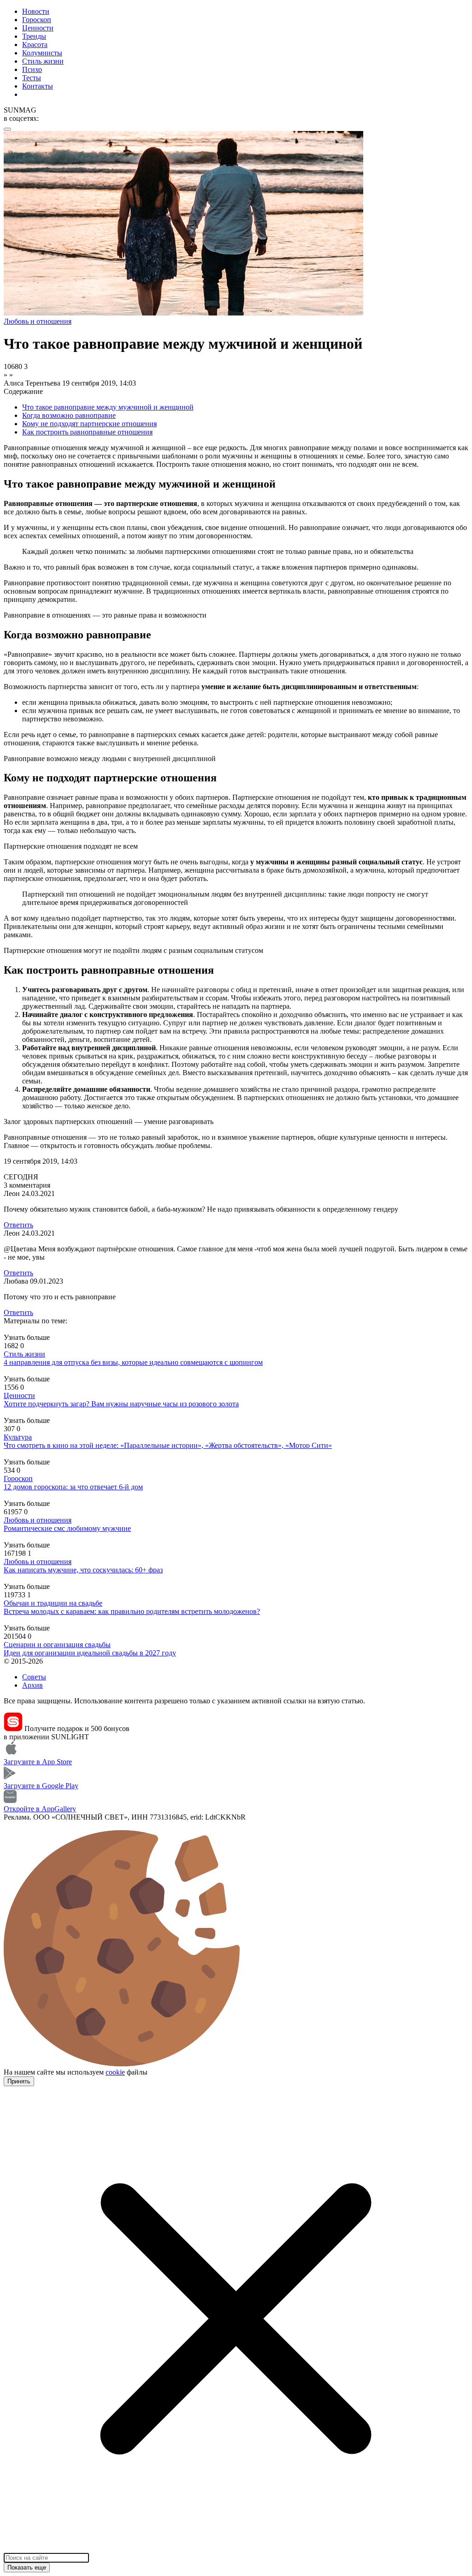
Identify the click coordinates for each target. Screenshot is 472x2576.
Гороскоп (37, 20)
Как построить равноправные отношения (87, 432)
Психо (32, 69)
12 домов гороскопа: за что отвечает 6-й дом (73, 1487)
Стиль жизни (43, 61)
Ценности (38, 28)
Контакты (38, 86)
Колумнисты (42, 53)
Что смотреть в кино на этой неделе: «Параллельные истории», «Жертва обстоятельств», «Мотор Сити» (168, 1445)
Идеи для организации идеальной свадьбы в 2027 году (90, 1653)
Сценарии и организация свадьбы (57, 1645)
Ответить (18, 1225)
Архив (32, 1685)
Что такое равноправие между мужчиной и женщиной (108, 407)
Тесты (32, 78)
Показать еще (27, 2567)
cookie (115, 2072)
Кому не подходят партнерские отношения (89, 424)
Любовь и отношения (38, 1520)
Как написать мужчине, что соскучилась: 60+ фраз (83, 1570)
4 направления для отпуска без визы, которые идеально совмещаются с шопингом (133, 1362)
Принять (19, 2081)
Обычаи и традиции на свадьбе (53, 1603)
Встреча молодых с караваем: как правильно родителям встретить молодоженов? (132, 1611)
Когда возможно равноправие (69, 415)
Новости (36, 11)
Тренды (34, 36)
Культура (18, 1437)
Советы (34, 1677)
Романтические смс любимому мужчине (67, 1528)
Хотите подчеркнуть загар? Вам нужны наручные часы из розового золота (121, 1404)
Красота (35, 45)
